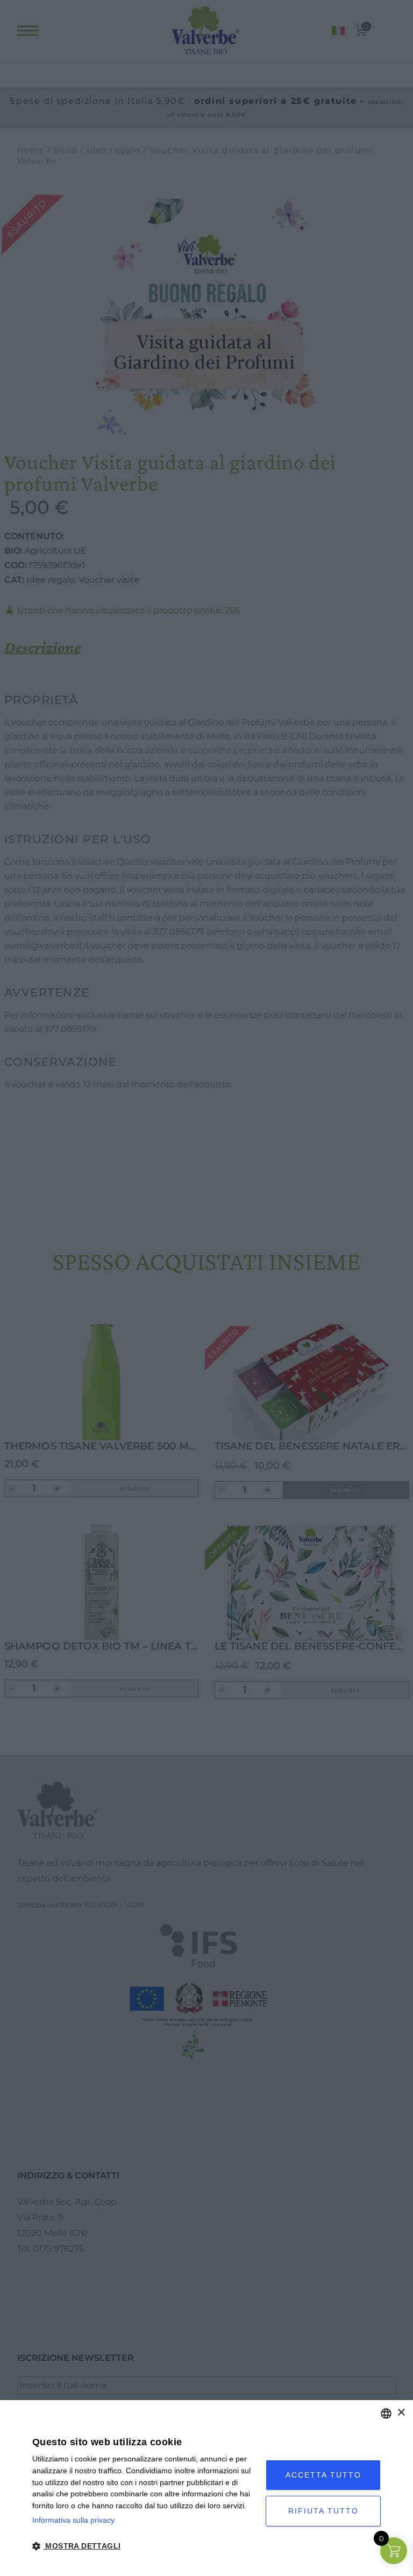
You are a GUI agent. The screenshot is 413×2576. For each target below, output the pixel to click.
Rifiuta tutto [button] (323, 2511)
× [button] (401, 2413)
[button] (145, 2546)
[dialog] (206, 2488)
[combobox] (386, 2414)
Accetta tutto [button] (323, 2475)
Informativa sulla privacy (73, 2520)
